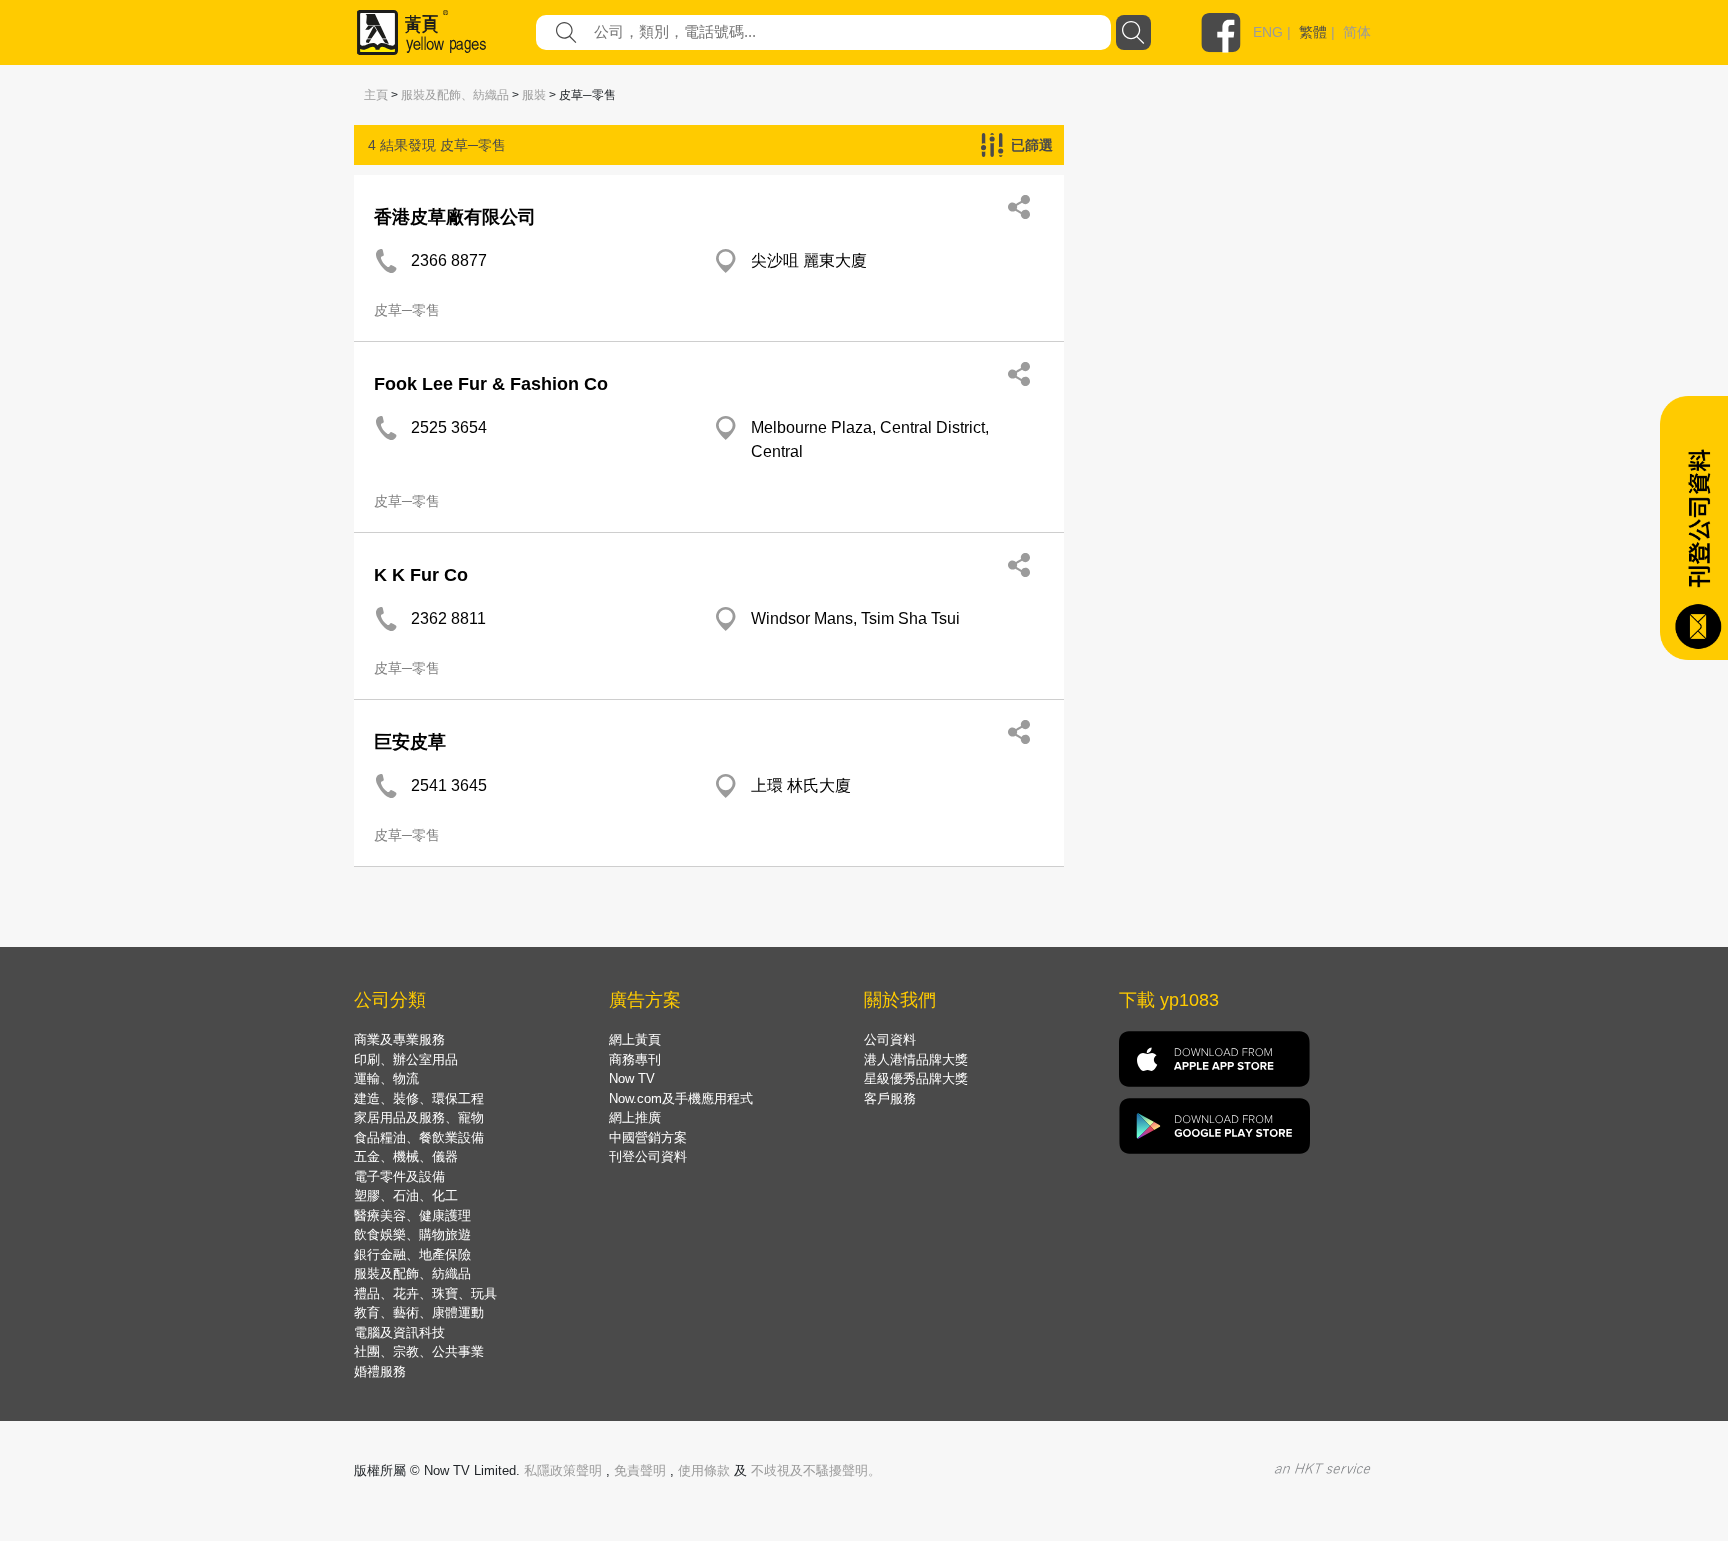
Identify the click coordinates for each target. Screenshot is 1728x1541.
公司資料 (890, 1039)
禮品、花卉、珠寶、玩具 (425, 1293)
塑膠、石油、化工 (406, 1195)
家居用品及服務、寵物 (419, 1117)
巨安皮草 (410, 742)
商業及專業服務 (399, 1039)
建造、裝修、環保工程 (419, 1098)
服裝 (534, 95)
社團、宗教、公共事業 (419, 1351)
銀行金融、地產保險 (412, 1254)
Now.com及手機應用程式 (681, 1098)
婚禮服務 (380, 1371)
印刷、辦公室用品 (406, 1059)
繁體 (1313, 32)
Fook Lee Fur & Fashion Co (491, 384)
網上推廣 (635, 1117)
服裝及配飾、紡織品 (455, 95)
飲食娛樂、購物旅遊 (412, 1234)
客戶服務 (890, 1098)
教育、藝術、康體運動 (419, 1312)
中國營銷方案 (648, 1137)
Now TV (632, 1078)
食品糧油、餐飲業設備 (419, 1137)
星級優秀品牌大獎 (916, 1078)
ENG (1268, 32)
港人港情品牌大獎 (916, 1059)
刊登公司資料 (648, 1156)
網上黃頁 (635, 1039)
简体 (1357, 32)
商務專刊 (635, 1059)
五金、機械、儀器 (406, 1156)
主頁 (376, 95)
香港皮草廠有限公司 (455, 217)
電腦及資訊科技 (399, 1332)
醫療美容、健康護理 (412, 1215)
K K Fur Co (421, 575)
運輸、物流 (386, 1078)
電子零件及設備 (399, 1176)
